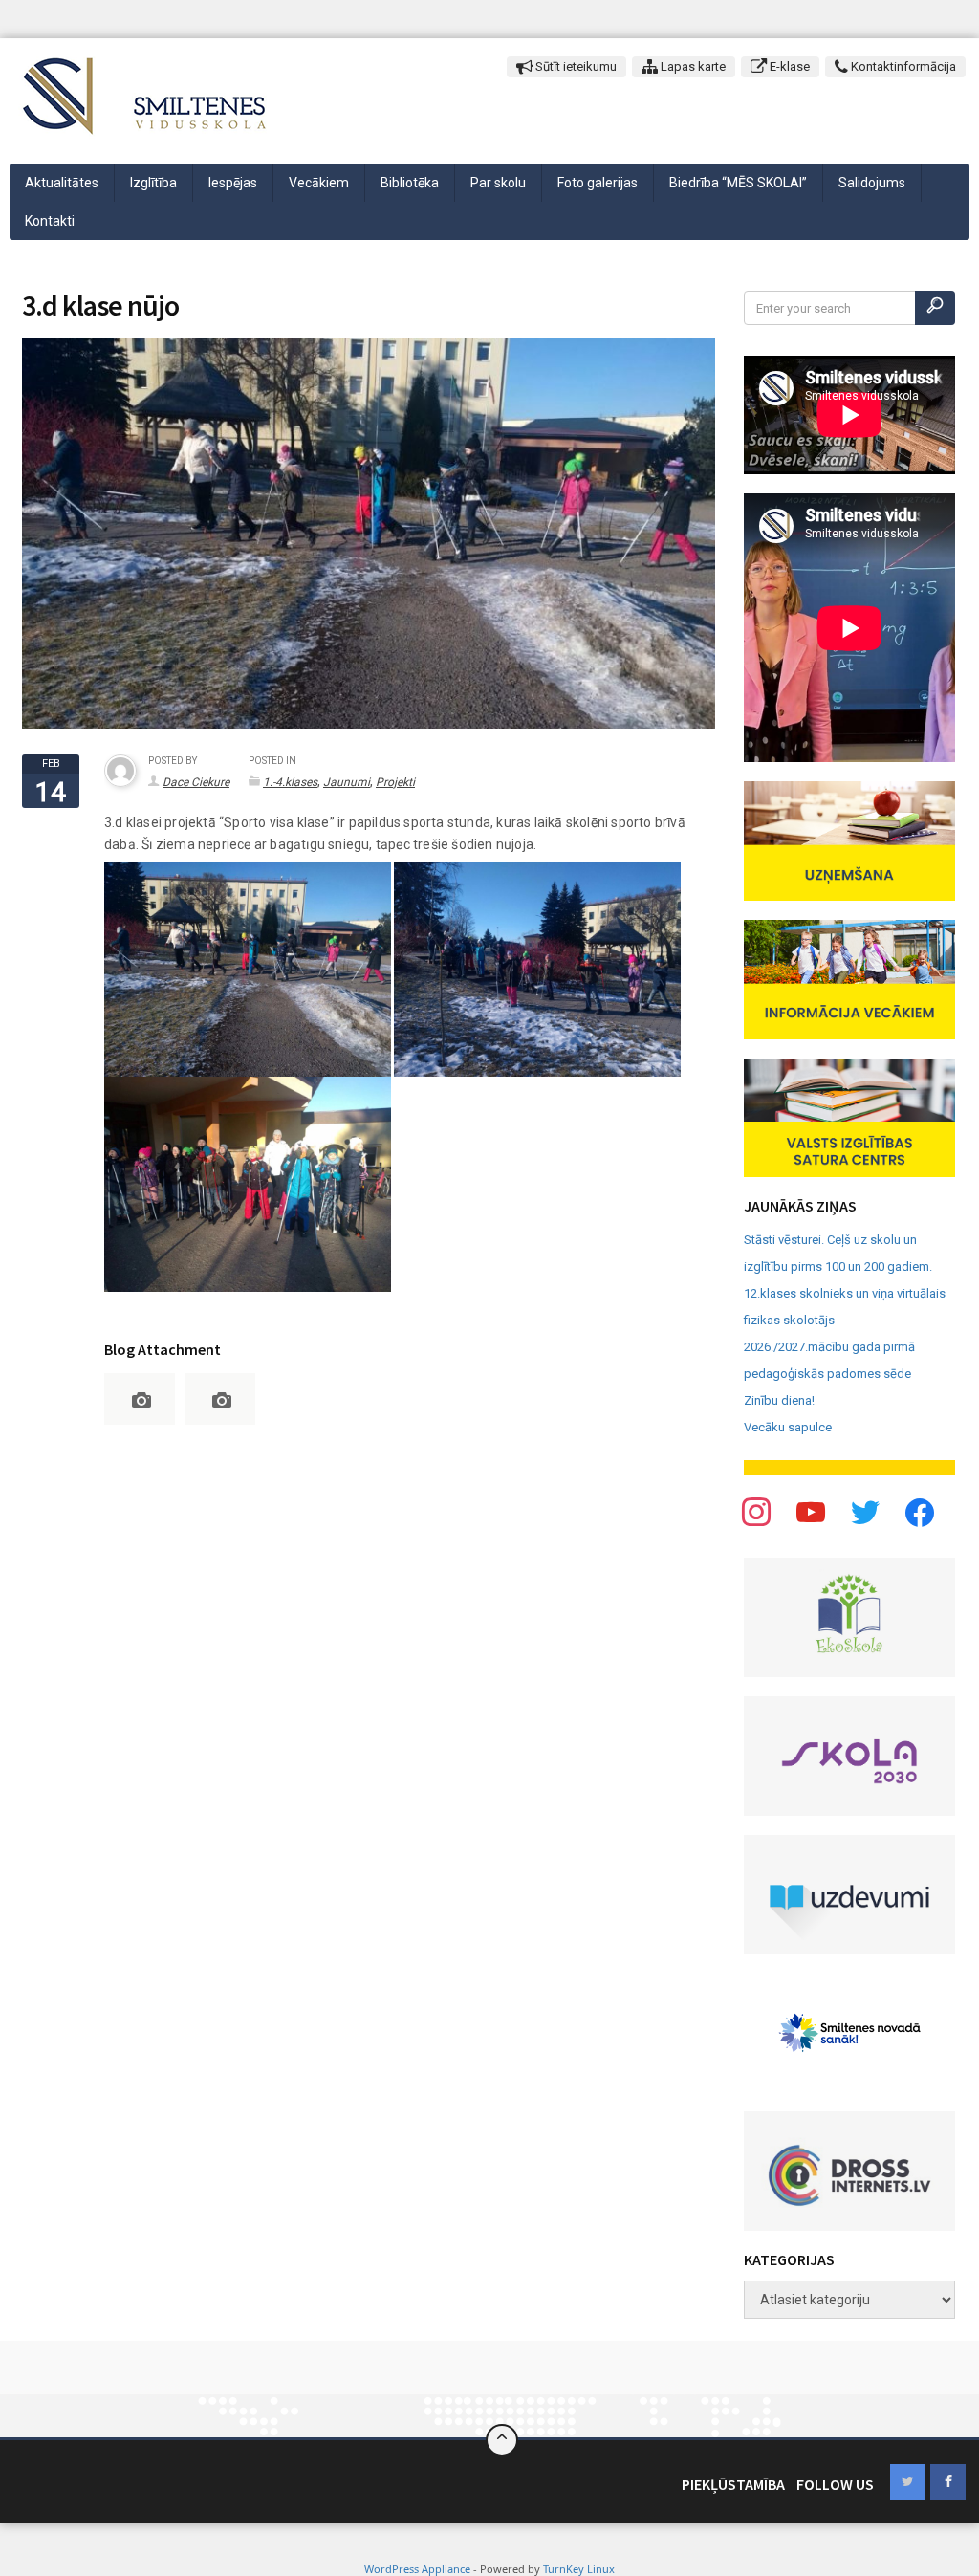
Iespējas (233, 183)
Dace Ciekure (196, 782)
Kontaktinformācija (902, 66)
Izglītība (153, 183)
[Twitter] (811, 1512)
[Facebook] (756, 1512)
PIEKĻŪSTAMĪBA (733, 2484)
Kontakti (50, 221)
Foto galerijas (598, 183)
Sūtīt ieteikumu (575, 66)
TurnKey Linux (579, 2569)
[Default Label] (920, 1512)
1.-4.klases (290, 782)
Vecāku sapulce (788, 1427)
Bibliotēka (410, 183)
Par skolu (498, 183)
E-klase (788, 66)
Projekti (395, 782)
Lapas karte (692, 66)
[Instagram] (865, 1512)
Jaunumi (347, 782)
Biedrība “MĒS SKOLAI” (738, 183)
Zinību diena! (779, 1400)
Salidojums (872, 183)
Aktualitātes (62, 183)
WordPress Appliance (417, 2569)
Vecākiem (319, 183)
